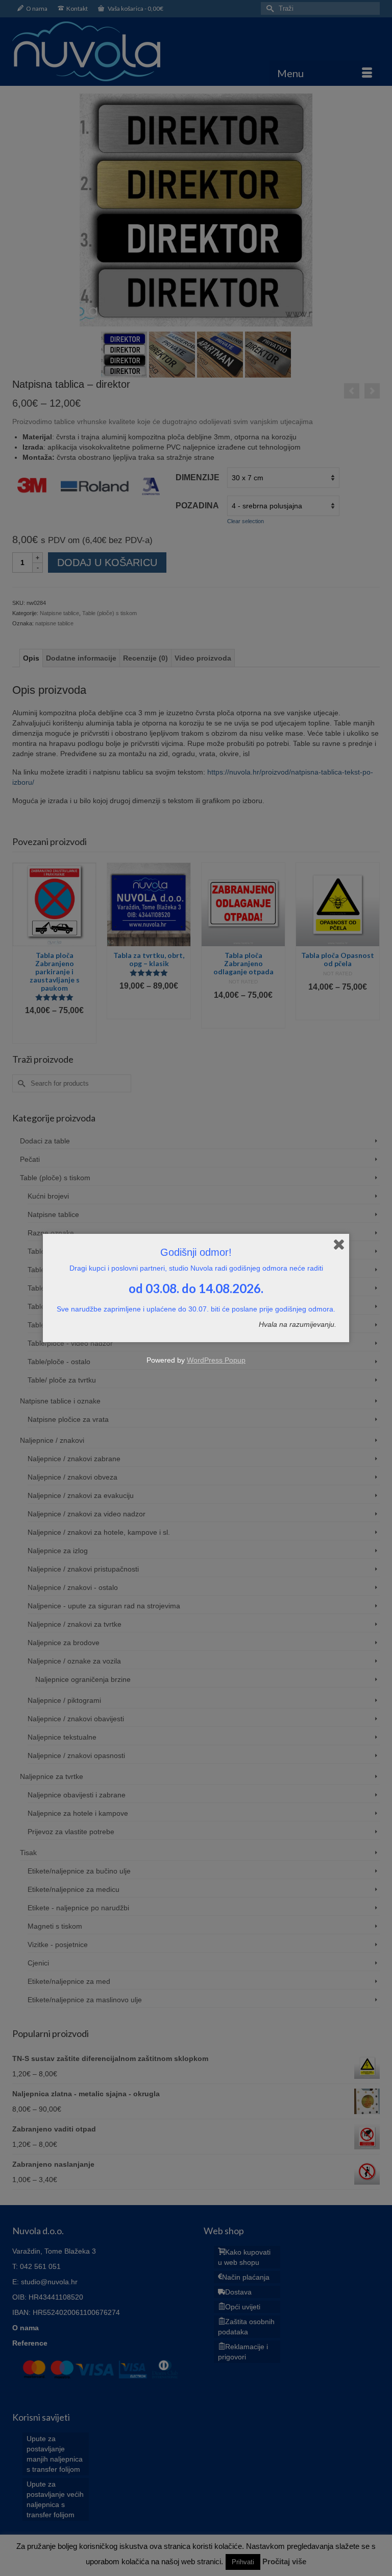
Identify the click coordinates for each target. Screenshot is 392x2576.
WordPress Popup (216, 1360)
